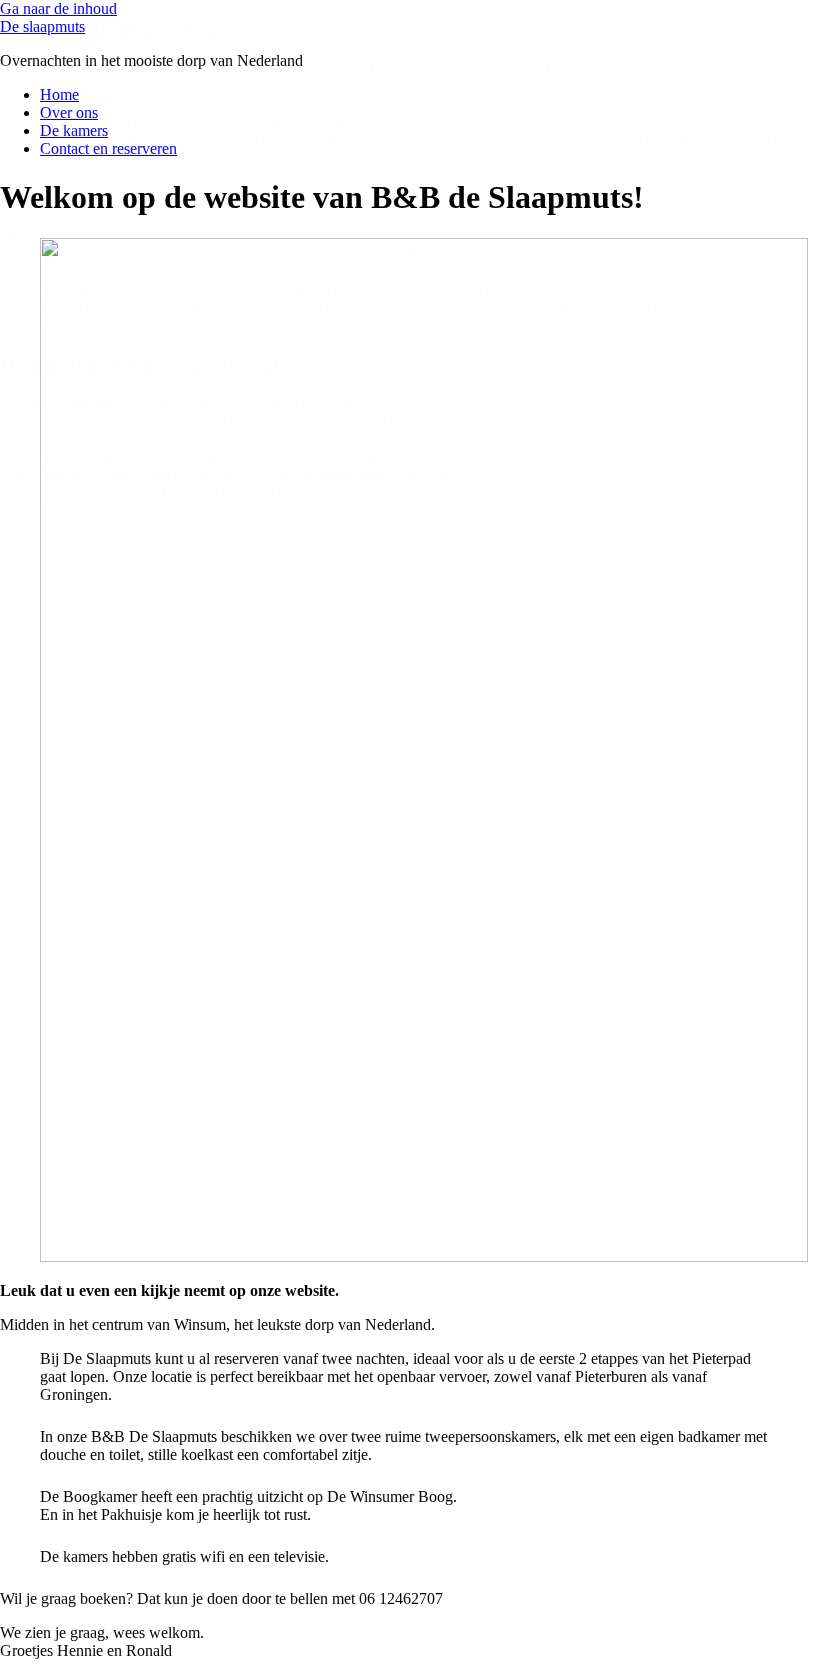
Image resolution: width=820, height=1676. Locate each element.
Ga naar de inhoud (58, 8)
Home (59, 94)
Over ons (69, 112)
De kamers (74, 130)
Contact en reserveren (108, 148)
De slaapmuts (42, 26)
